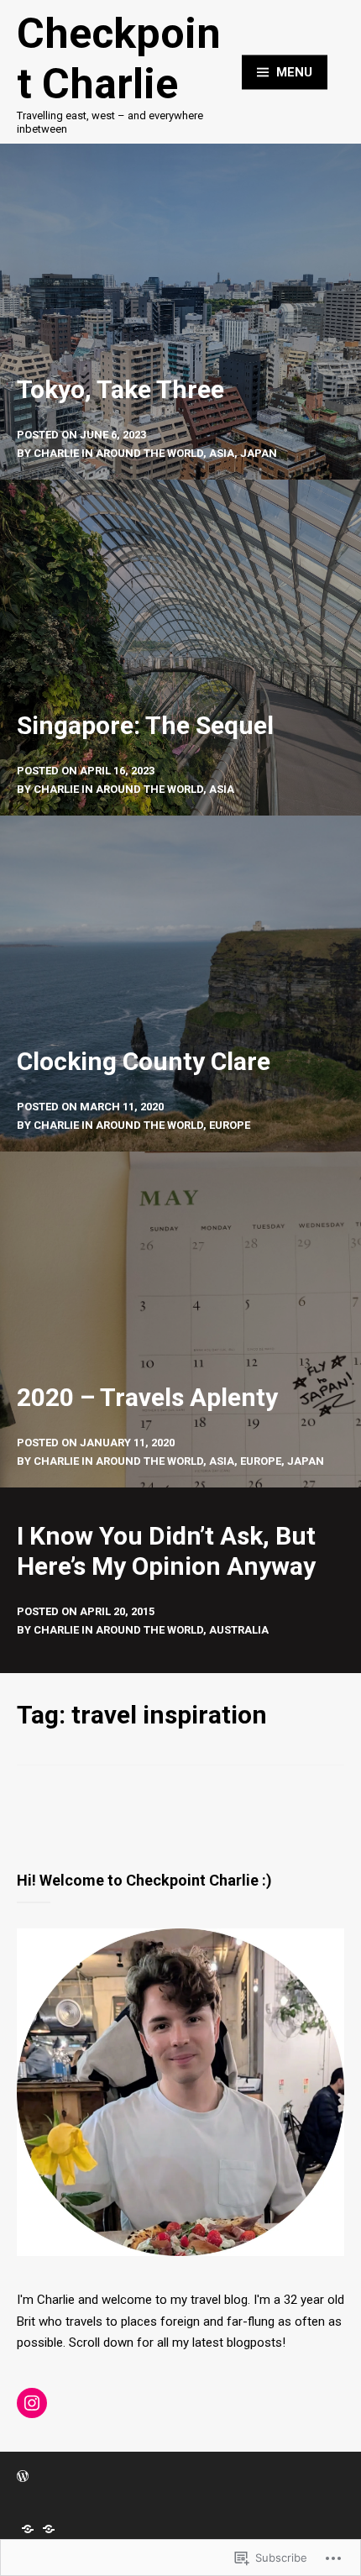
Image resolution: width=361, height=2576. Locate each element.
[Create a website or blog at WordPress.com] (23, 2477)
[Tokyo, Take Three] (180, 312)
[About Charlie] (49, 2529)
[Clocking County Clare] (180, 984)
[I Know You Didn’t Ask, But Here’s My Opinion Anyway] (180, 1580)
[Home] (28, 2529)
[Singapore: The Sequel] (180, 648)
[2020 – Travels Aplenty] (180, 1319)
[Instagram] (32, 2403)
